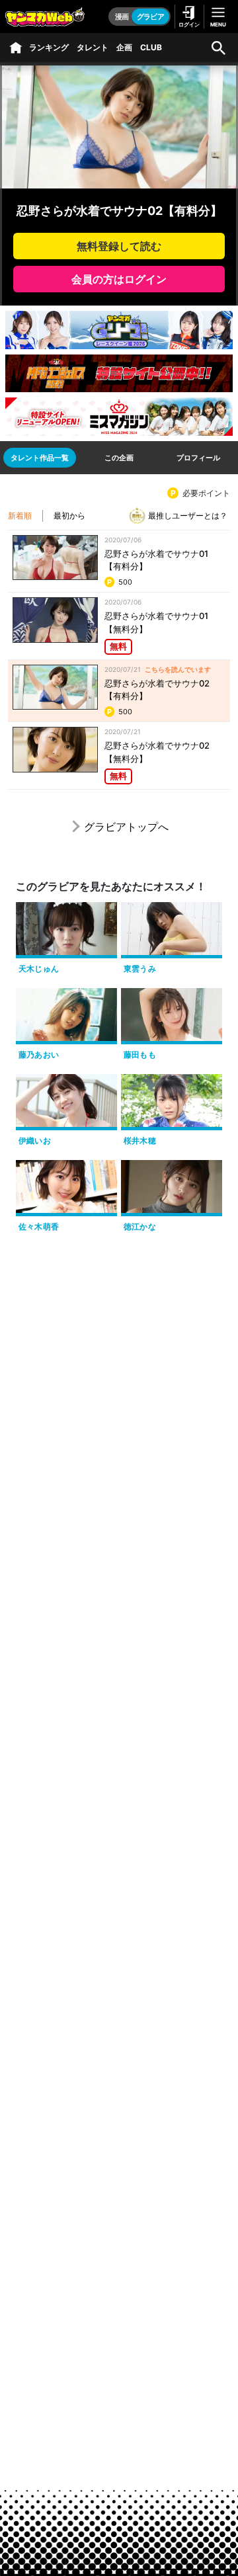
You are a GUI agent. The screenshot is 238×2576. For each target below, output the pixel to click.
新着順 (20, 516)
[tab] (40, 458)
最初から (69, 516)
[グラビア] (16, 48)
